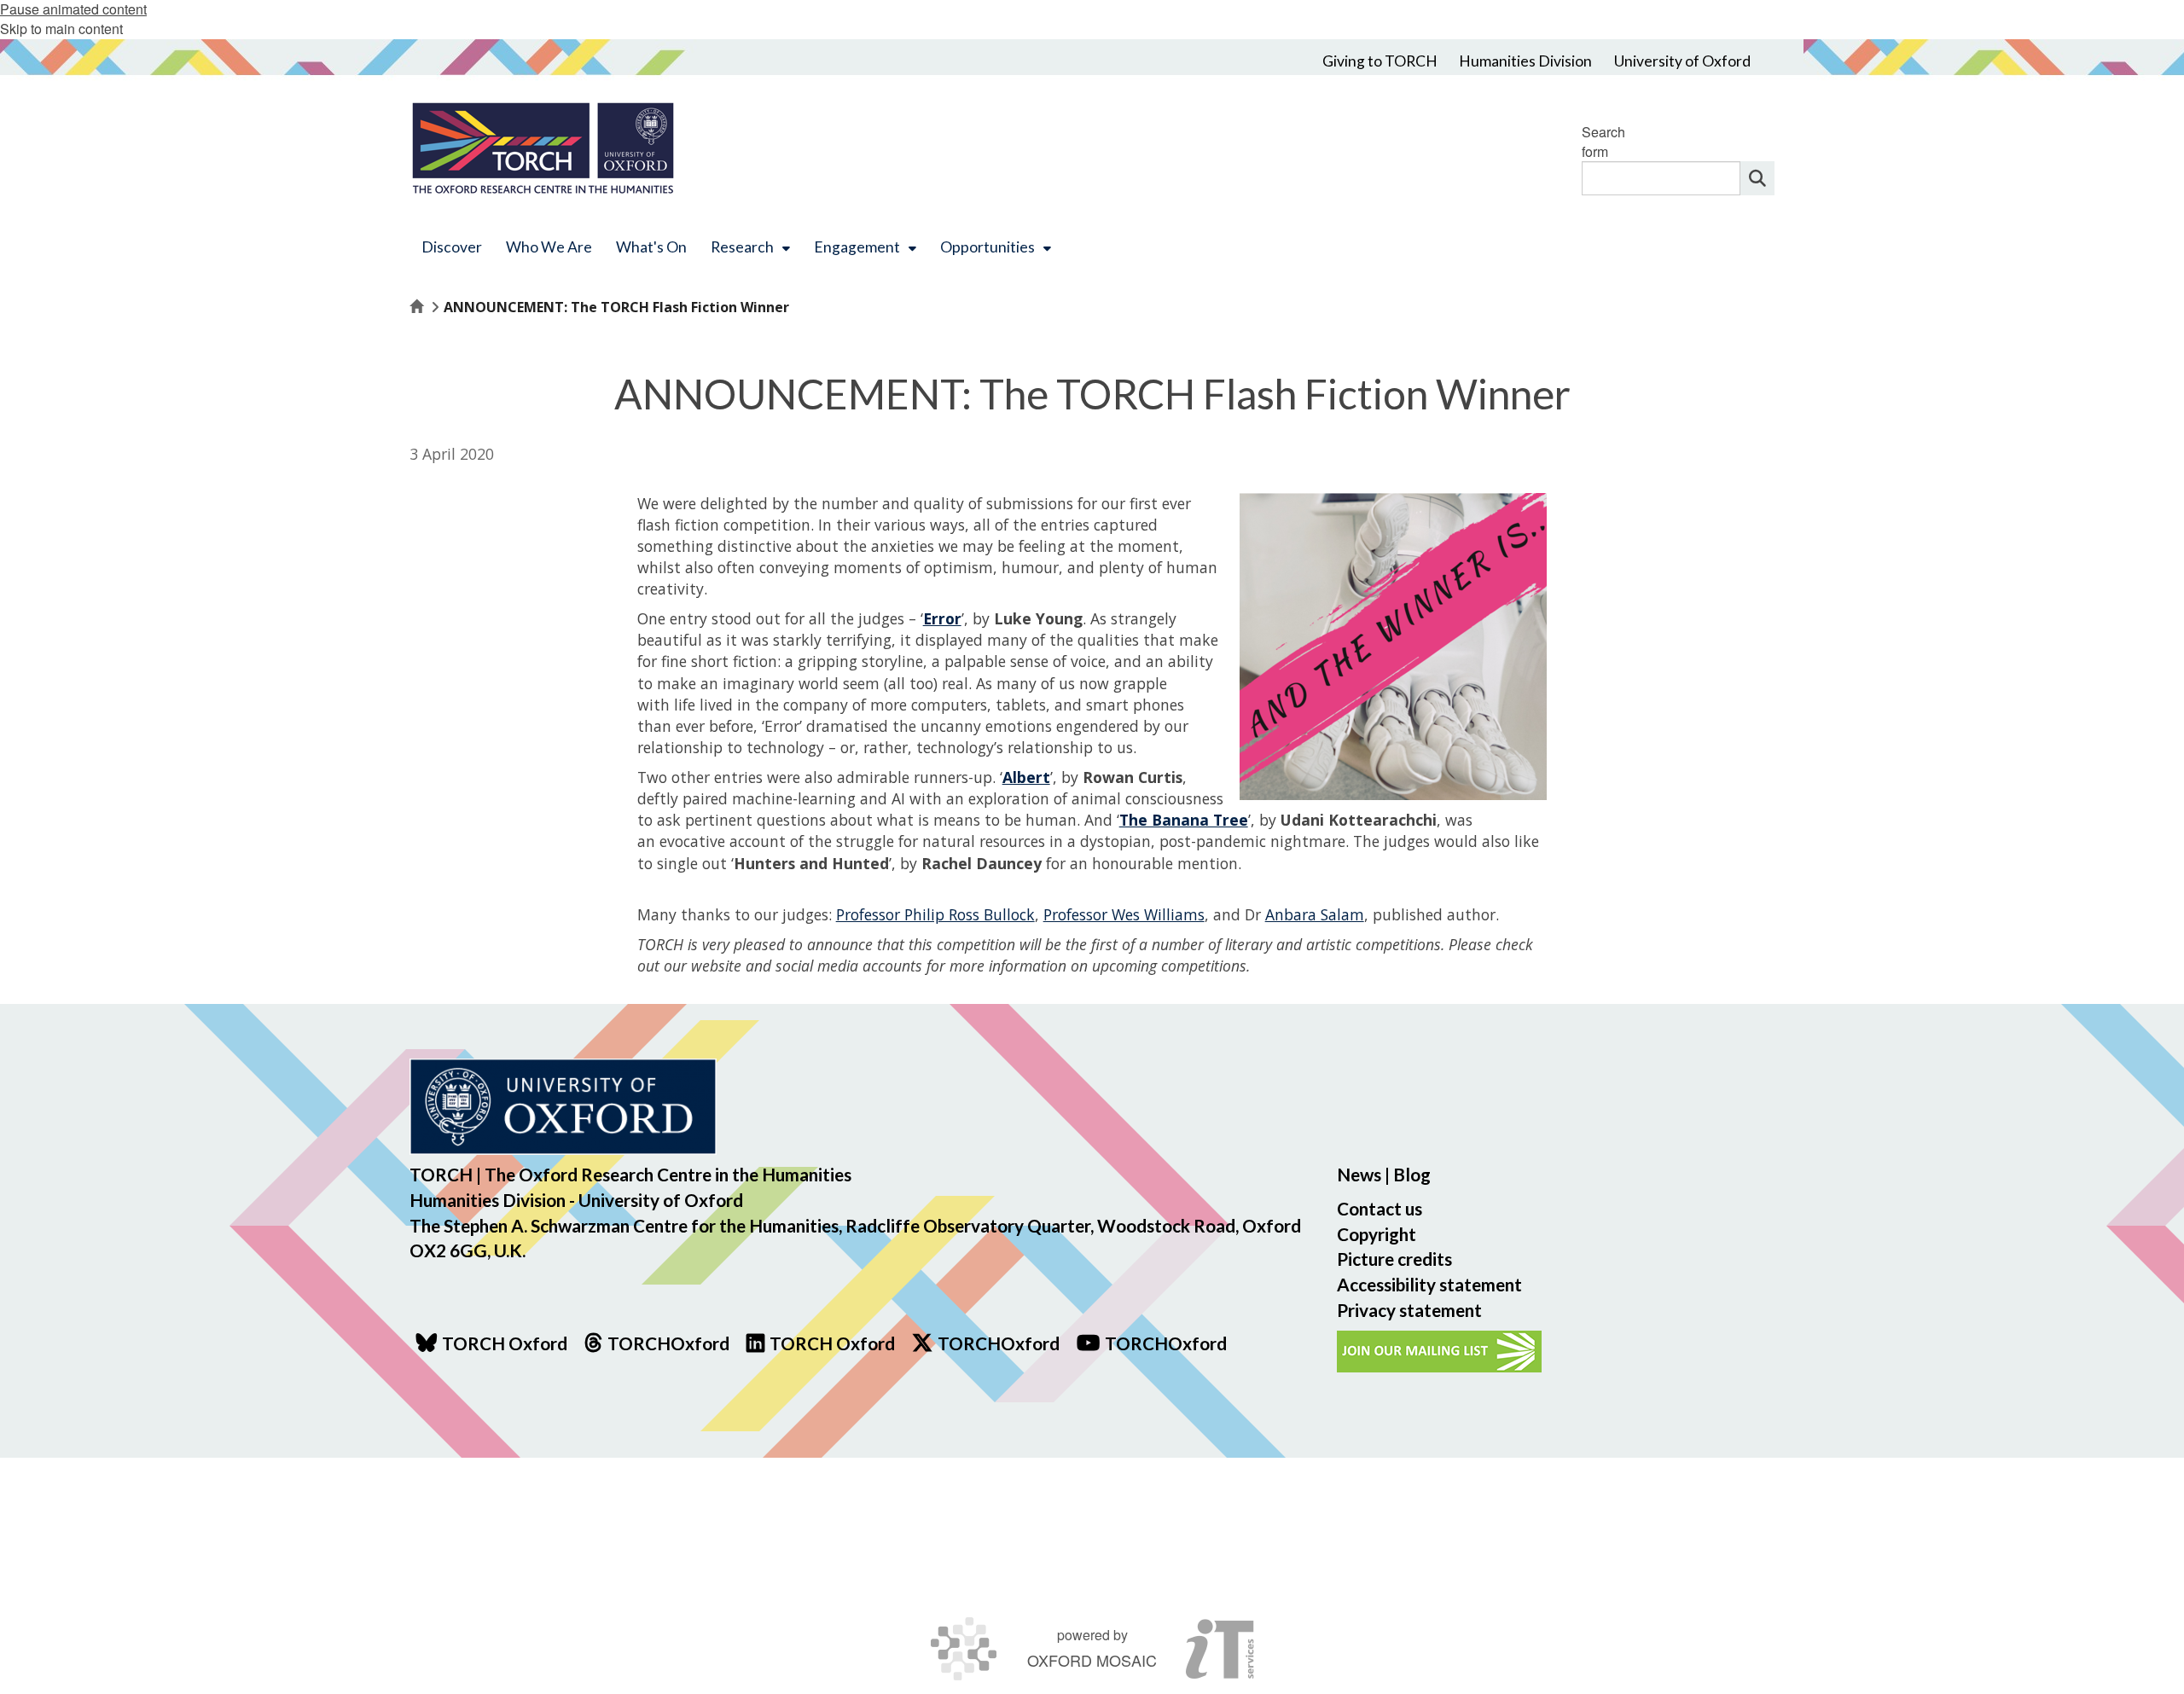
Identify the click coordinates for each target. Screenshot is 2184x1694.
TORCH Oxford (832, 1343)
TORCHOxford (999, 1343)
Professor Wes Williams (1124, 914)
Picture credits (1394, 1259)
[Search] (1757, 178)
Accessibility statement (1429, 1284)
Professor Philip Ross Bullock (935, 914)
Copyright (1377, 1234)
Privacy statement (1409, 1310)
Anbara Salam (1315, 914)
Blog (1412, 1174)
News (1359, 1174)
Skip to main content (61, 29)
